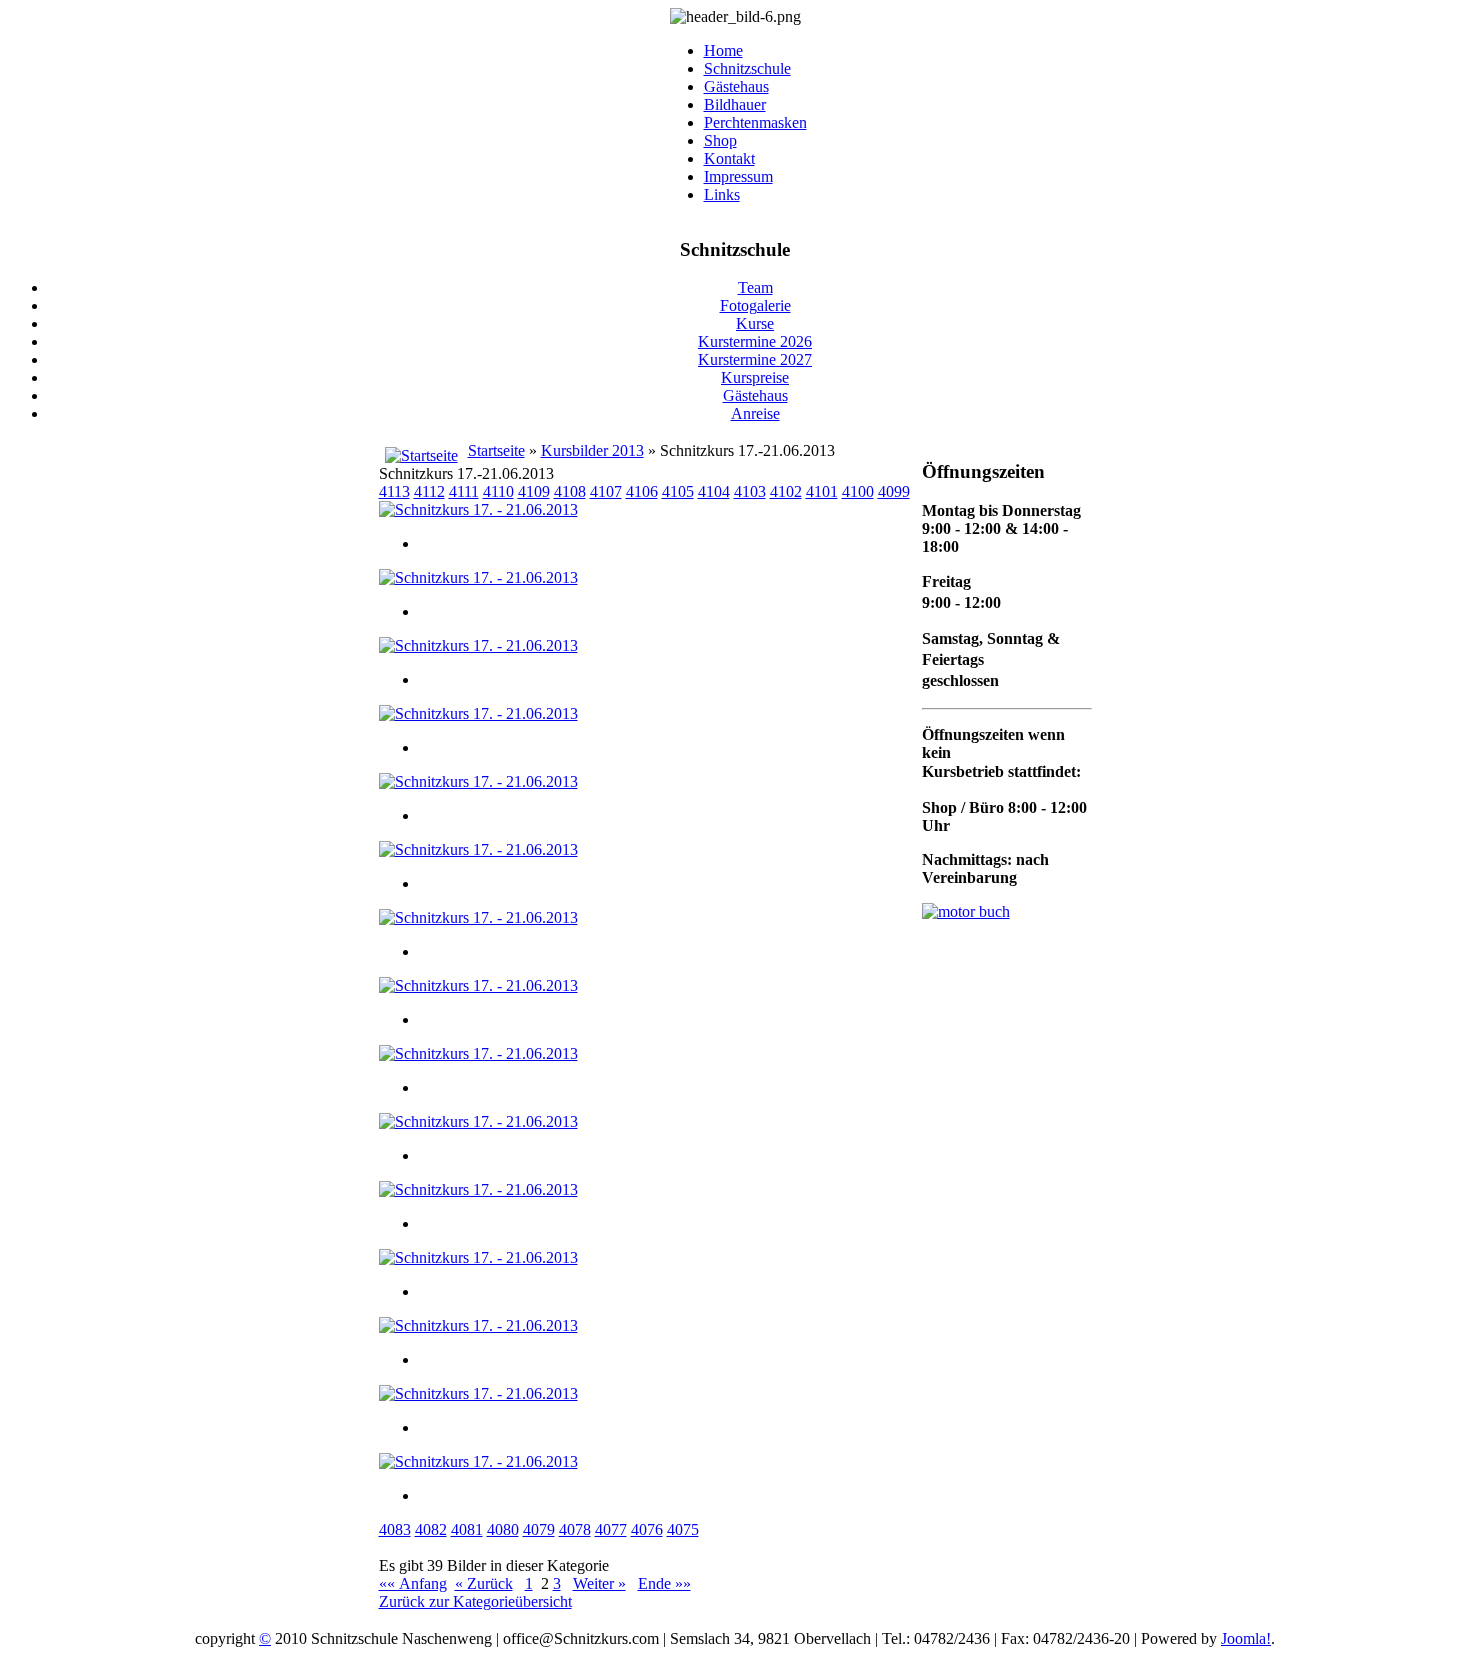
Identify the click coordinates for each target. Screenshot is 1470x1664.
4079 (539, 1529)
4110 (498, 491)
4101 (822, 491)
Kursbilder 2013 (592, 450)
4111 (464, 491)
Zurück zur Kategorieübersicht (475, 1601)
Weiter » (599, 1583)
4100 (858, 491)
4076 (647, 1529)
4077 (611, 1529)
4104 (714, 491)
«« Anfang (413, 1583)
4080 (503, 1529)
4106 (642, 491)
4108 (570, 491)
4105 (678, 491)
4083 (395, 1529)
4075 (683, 1529)
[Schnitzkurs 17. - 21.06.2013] (478, 509)
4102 (786, 491)
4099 (894, 491)
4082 (431, 1529)
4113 (394, 491)
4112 (429, 491)
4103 (750, 491)
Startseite (496, 450)
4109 (534, 491)
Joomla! (1246, 1638)
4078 (575, 1529)
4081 (467, 1529)
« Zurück (484, 1583)
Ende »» (664, 1583)
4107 (606, 491)
